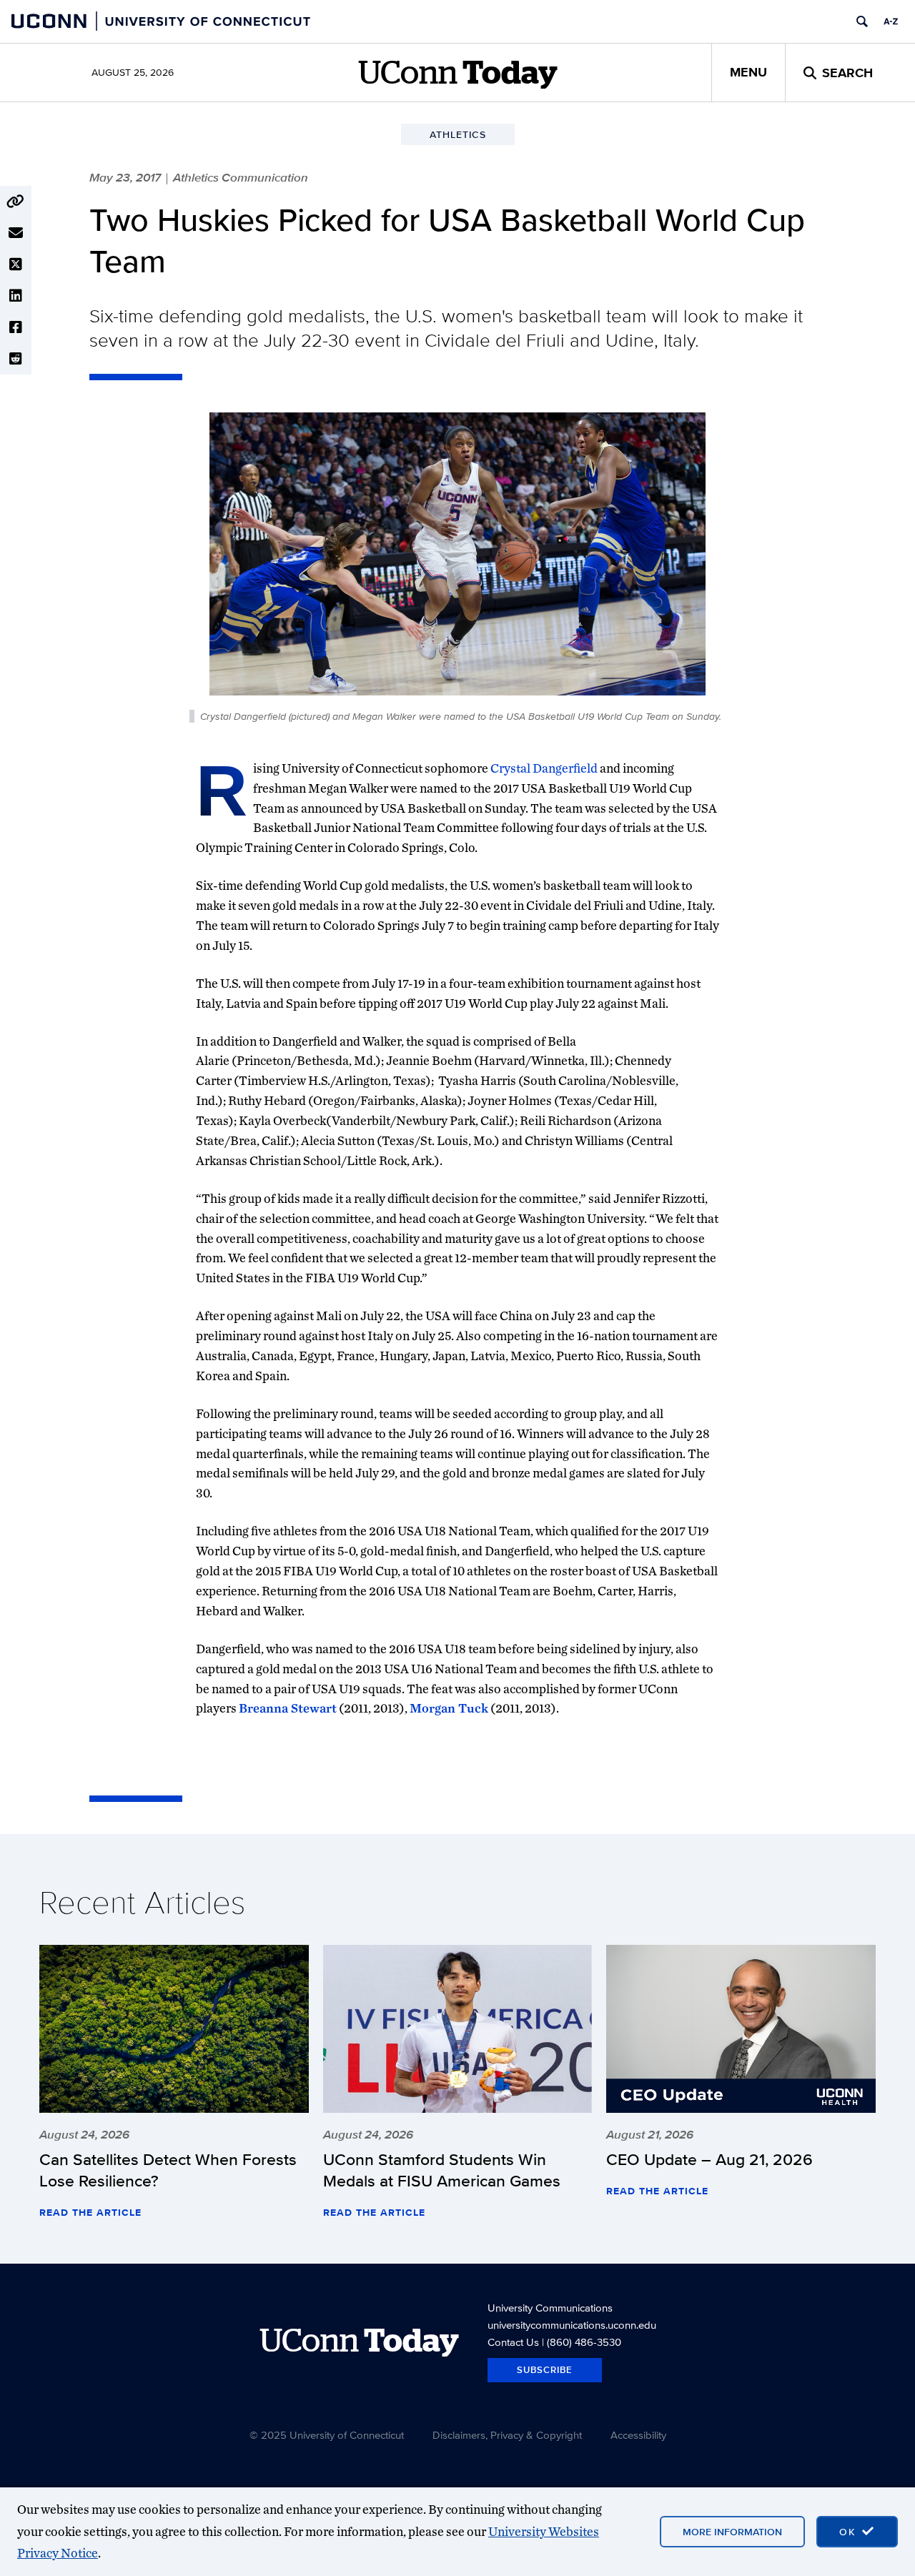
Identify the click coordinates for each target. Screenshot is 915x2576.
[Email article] (16, 233)
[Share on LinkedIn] (16, 296)
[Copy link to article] (16, 202)
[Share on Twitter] (16, 264)
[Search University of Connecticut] (862, 21)
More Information (732, 2532)
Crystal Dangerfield (544, 768)
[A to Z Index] (891, 21)
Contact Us (513, 2342)
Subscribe (545, 2370)
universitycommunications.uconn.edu (572, 2325)
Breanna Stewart (288, 1708)
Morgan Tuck (449, 1708)
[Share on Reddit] (16, 359)
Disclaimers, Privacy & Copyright (507, 2435)
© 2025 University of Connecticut (327, 2435)
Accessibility (638, 2435)
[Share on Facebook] (16, 327)
